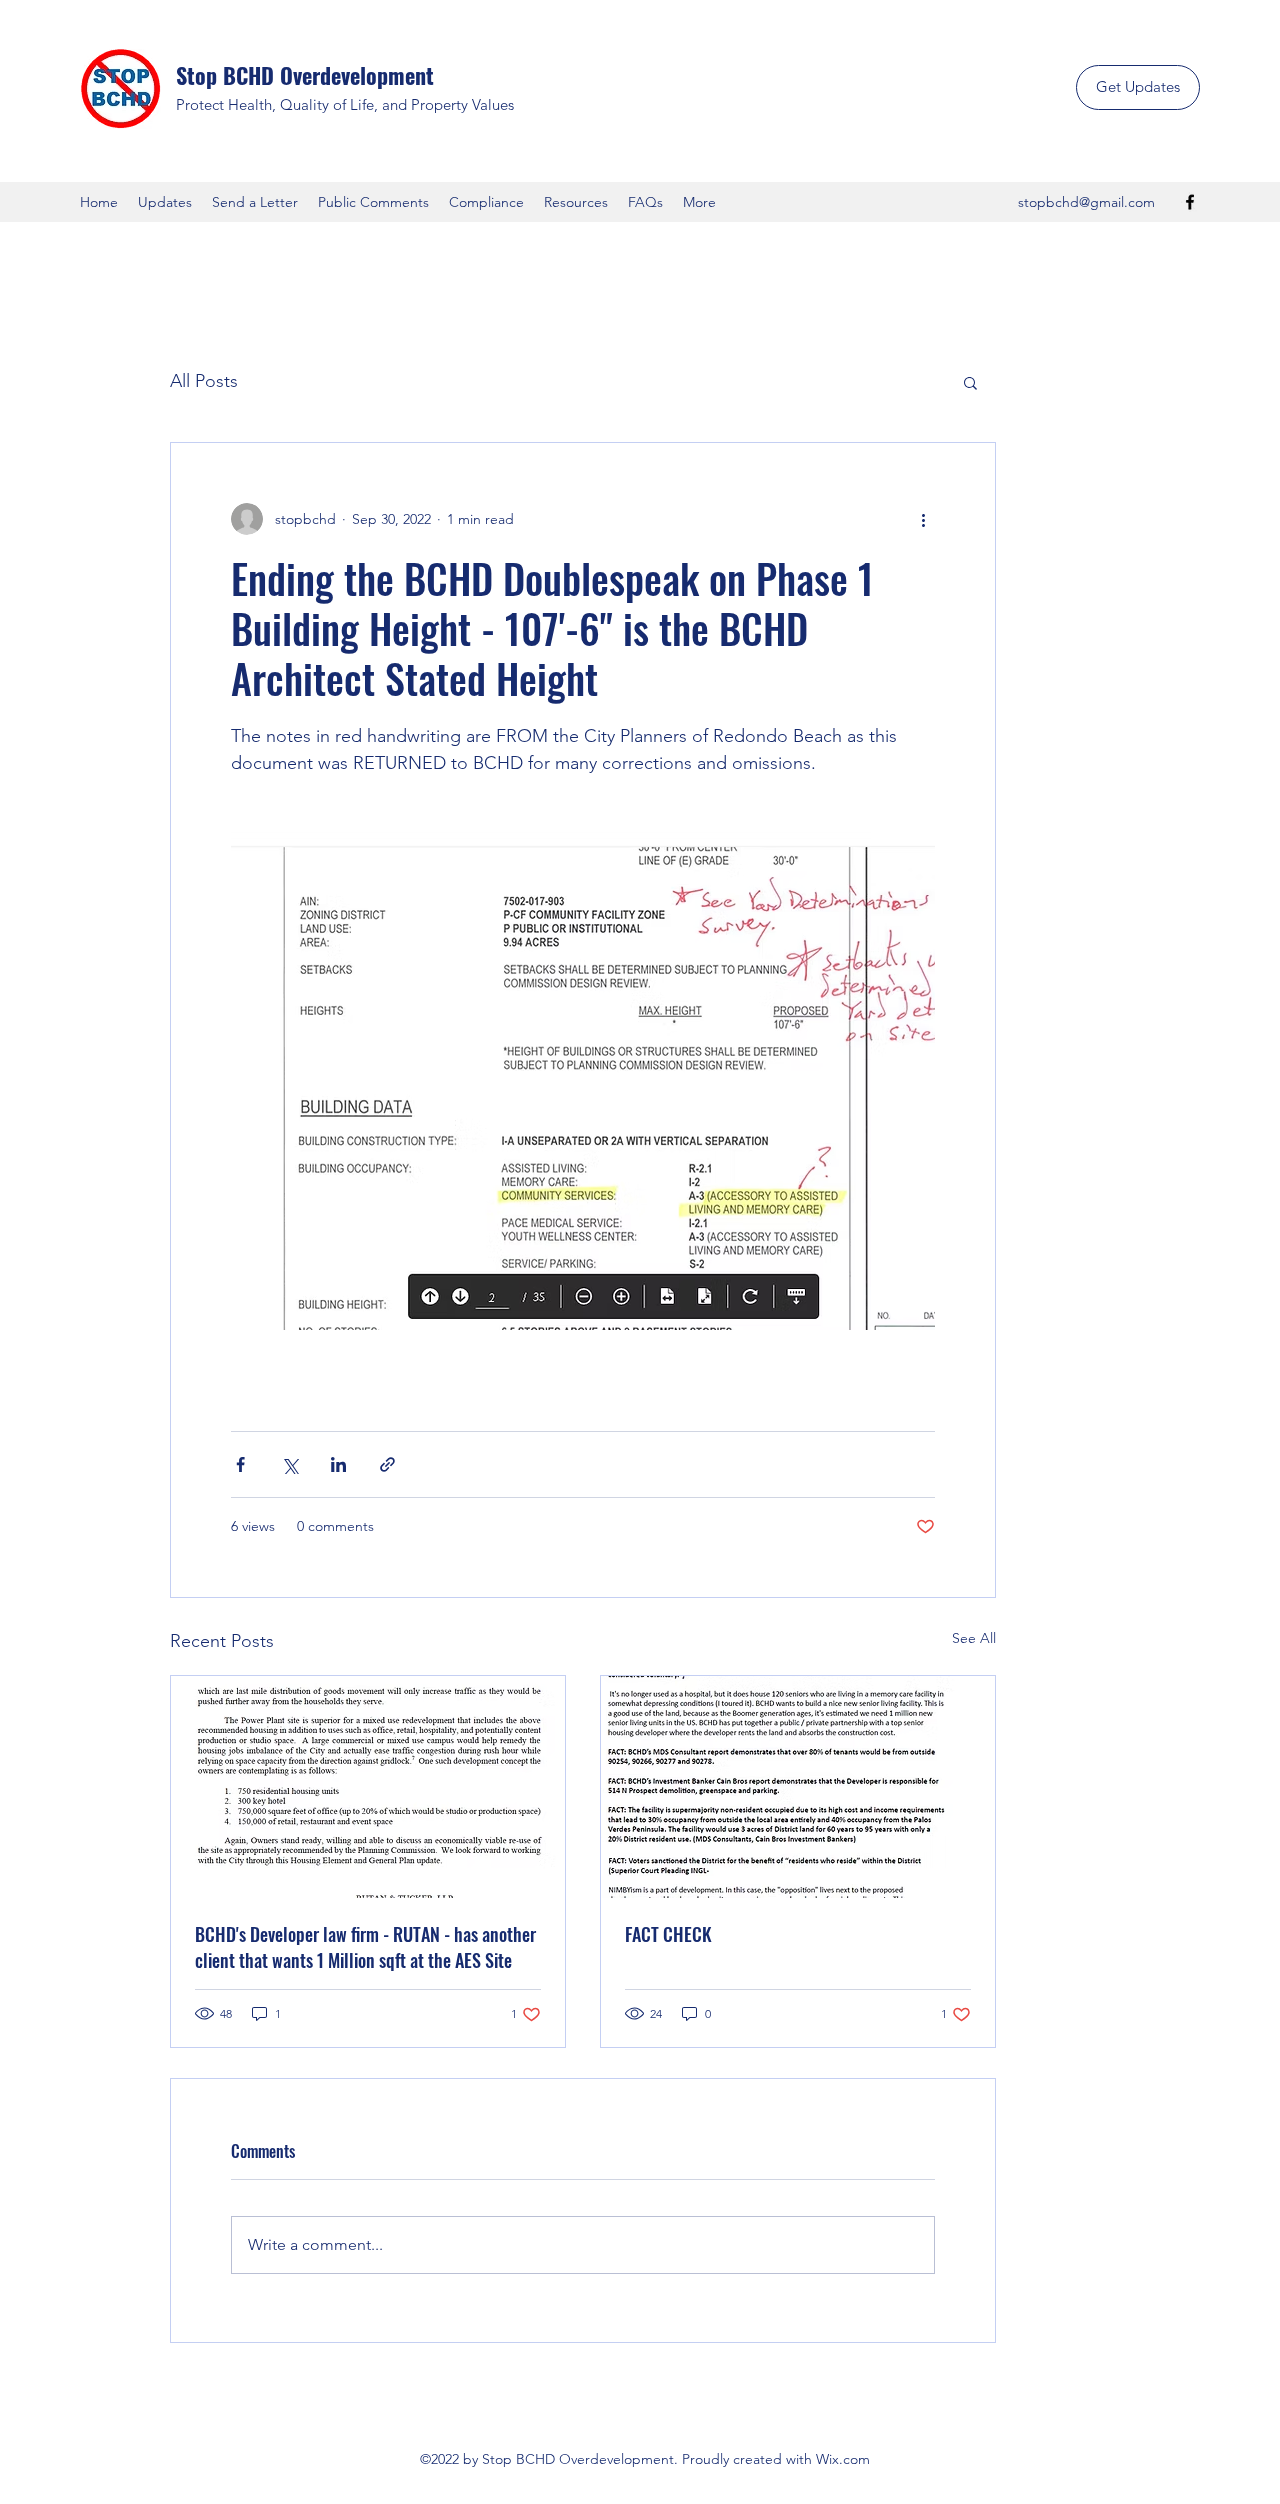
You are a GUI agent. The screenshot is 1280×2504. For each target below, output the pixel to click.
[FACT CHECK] (798, 1787)
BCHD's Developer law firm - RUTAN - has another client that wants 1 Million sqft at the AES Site (365, 1947)
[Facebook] (1190, 202)
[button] (970, 382)
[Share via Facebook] (240, 1464)
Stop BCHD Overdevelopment (305, 75)
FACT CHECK (668, 1934)
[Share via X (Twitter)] (289, 1464)
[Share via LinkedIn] (338, 1464)
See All (974, 1638)
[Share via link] (387, 1464)
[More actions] (923, 519)
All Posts (204, 381)
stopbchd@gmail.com (1086, 202)
